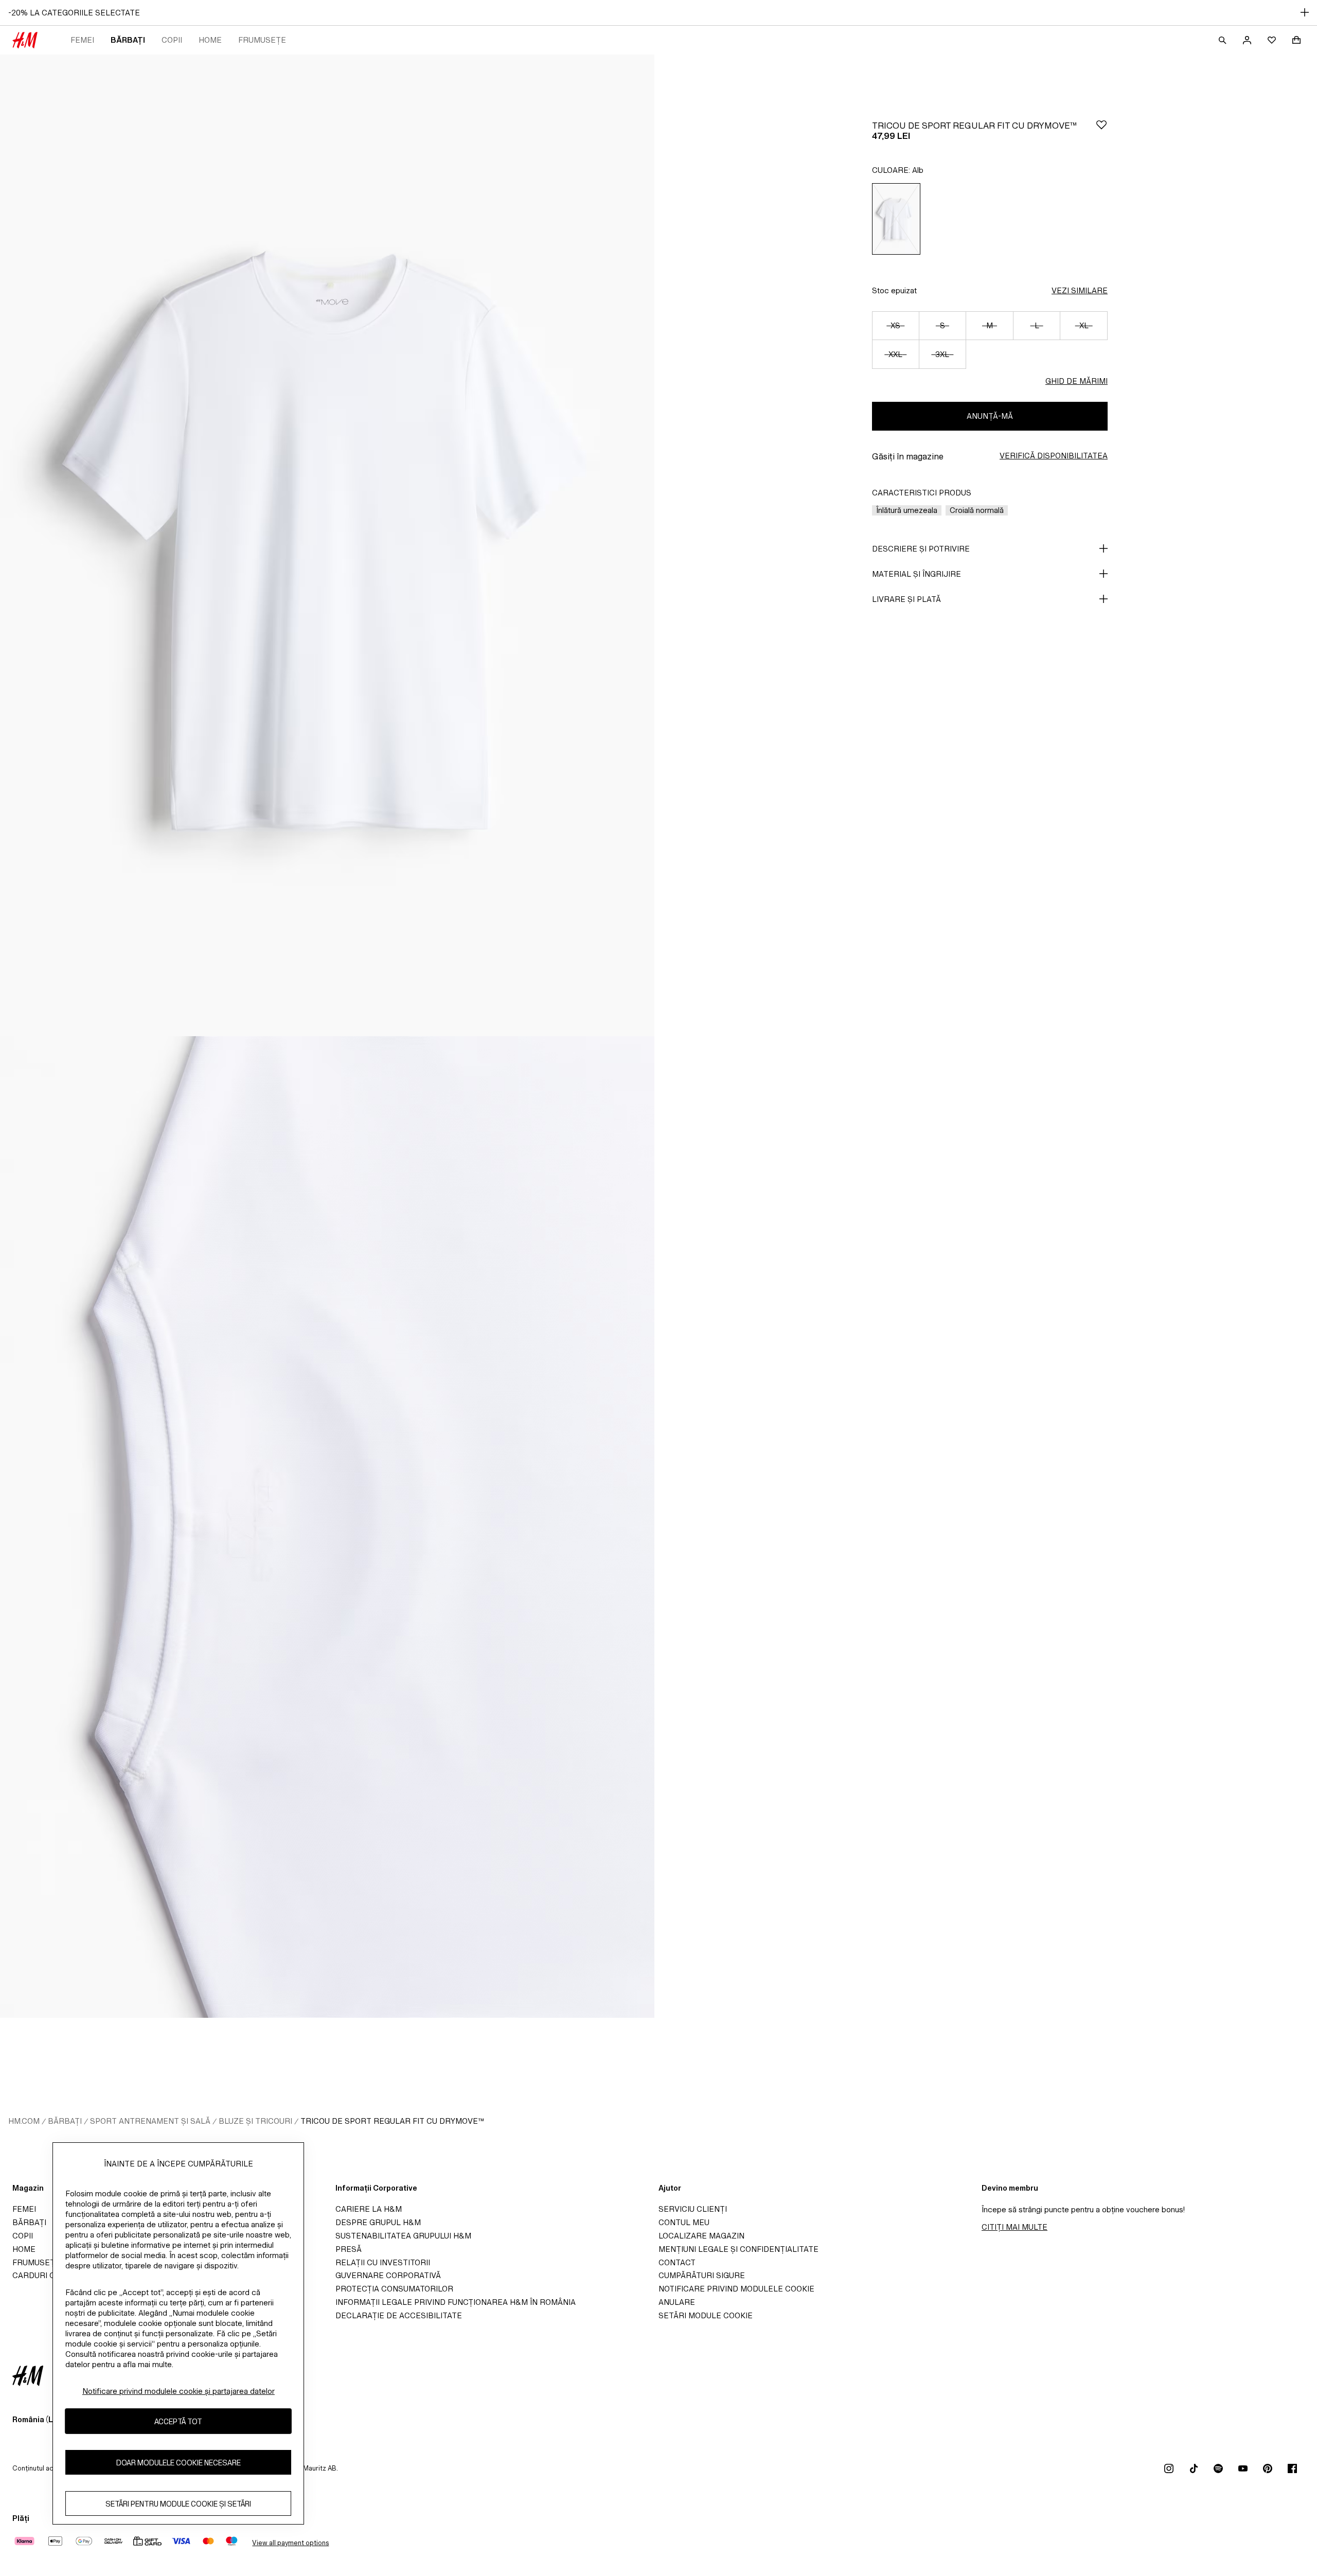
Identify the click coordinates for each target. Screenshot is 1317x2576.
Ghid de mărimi (1076, 381)
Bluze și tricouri (255, 2121)
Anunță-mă (990, 416)
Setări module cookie (706, 2315)
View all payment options (290, 2543)
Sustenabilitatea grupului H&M (403, 2236)
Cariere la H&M (369, 2209)
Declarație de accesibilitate (399, 2315)
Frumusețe (262, 40)
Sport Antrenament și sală (150, 2121)
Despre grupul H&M (378, 2222)
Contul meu (684, 2222)
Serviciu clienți (693, 2209)
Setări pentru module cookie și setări (178, 2503)
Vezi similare (1080, 290)
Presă (349, 2249)
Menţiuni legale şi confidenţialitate (738, 2249)
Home (210, 40)
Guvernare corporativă (388, 2275)
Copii (172, 40)
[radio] (896, 219)
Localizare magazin (701, 2236)
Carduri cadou (45, 2275)
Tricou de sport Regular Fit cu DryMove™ (392, 2121)
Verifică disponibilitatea (1054, 456)
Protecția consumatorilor (394, 2289)
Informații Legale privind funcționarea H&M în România (456, 2302)
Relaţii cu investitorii (383, 2262)
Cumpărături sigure (702, 2275)
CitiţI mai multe (1015, 2227)
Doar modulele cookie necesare (179, 2462)
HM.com (24, 2121)
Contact (677, 2262)
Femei (82, 40)
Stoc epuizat (894, 290)
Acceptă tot (178, 2421)
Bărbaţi (128, 40)
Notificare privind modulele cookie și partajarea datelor (179, 2391)
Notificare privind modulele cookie (736, 2289)
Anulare (677, 2302)
